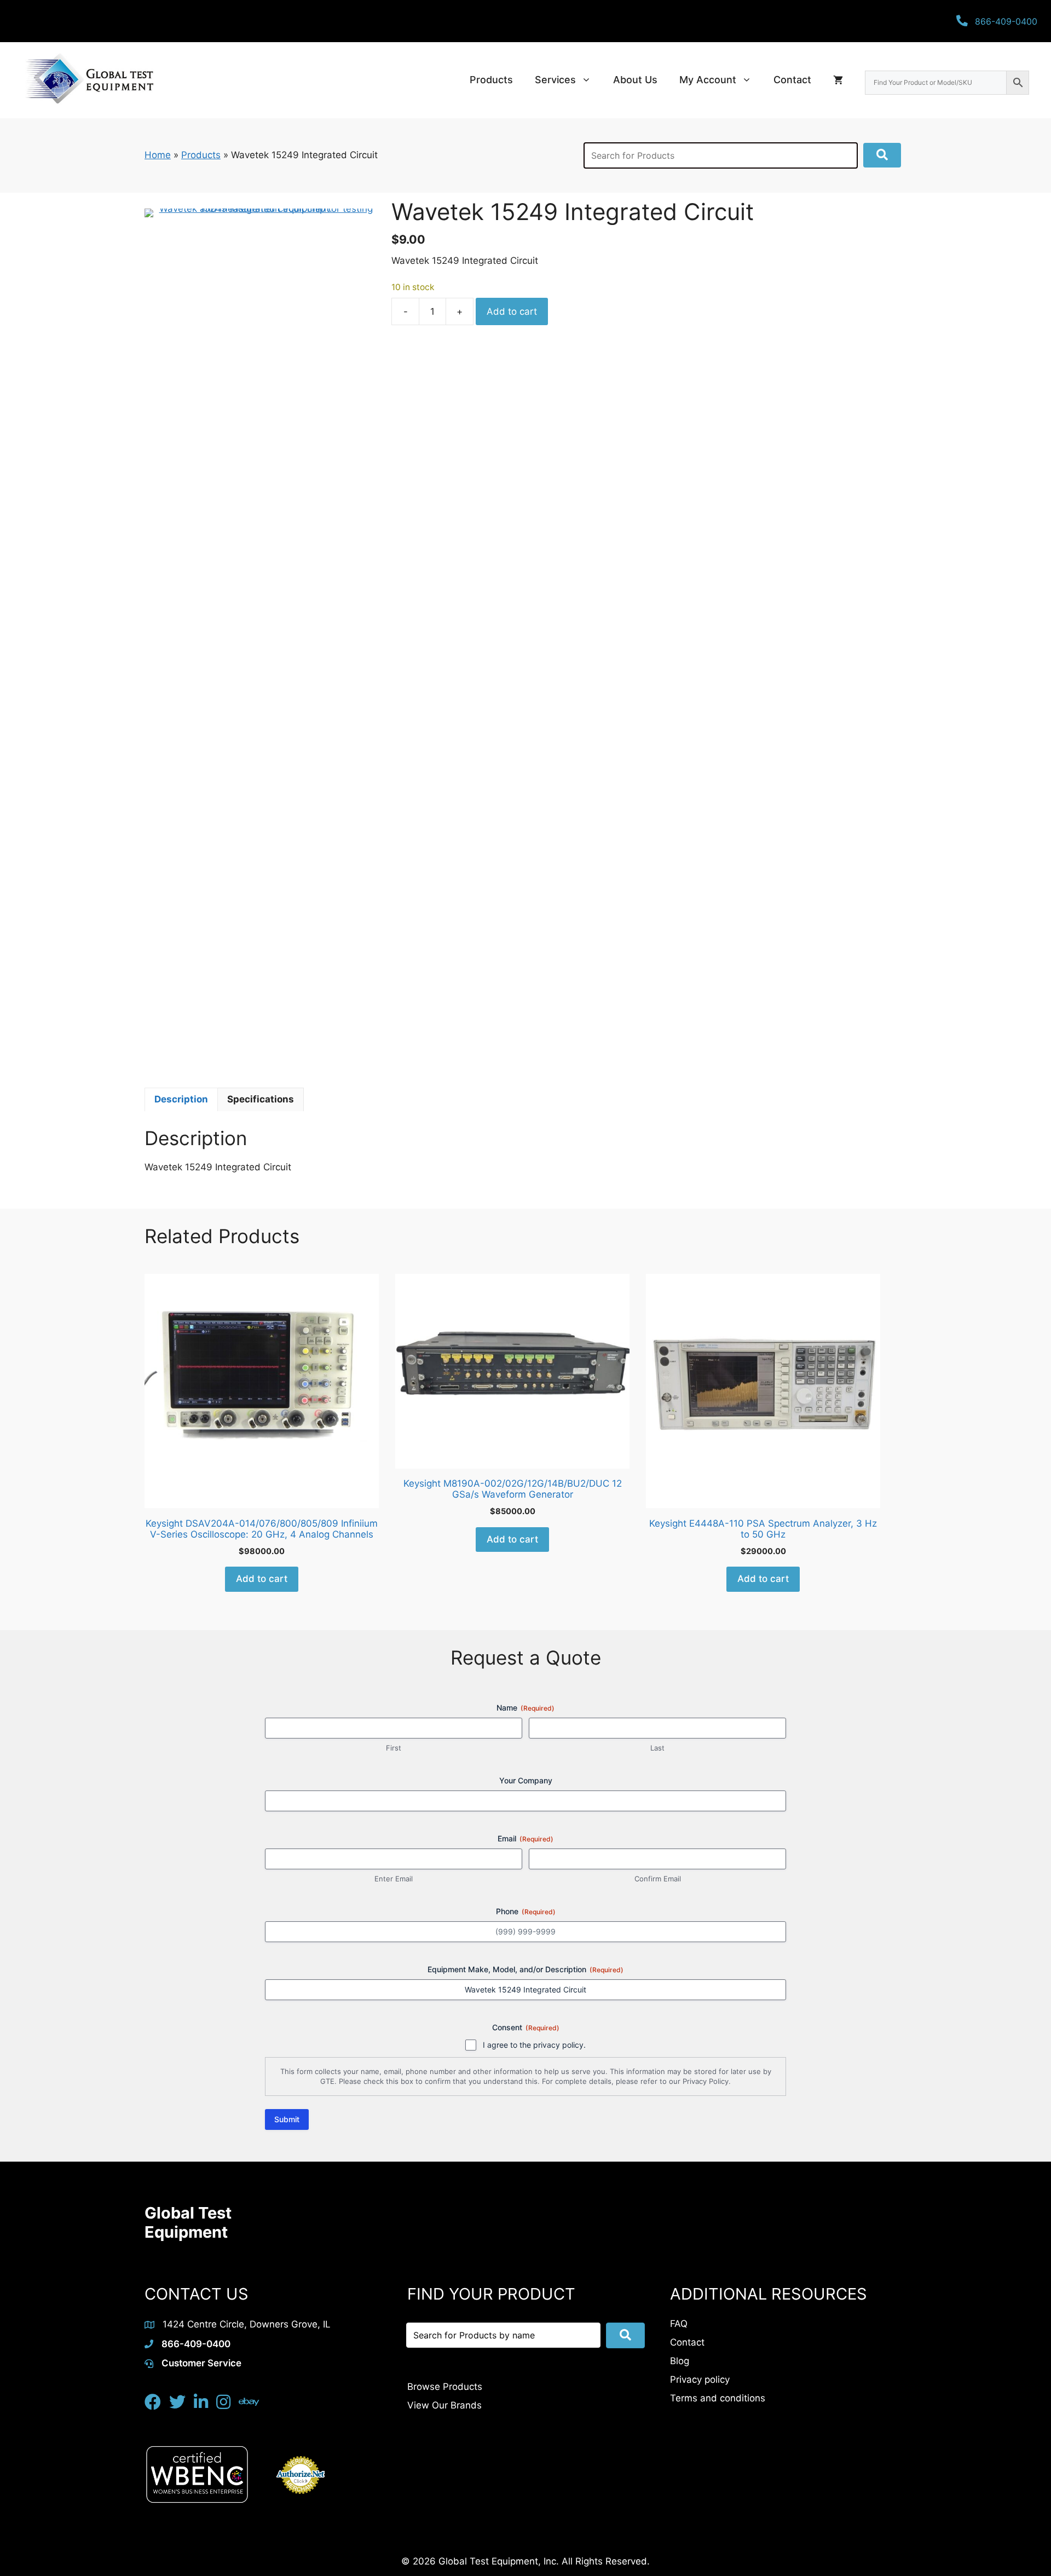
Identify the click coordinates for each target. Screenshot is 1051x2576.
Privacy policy (700, 2379)
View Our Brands (444, 2405)
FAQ (679, 2324)
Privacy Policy (706, 2081)
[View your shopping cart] (838, 80)
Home (158, 155)
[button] (882, 155)
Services (555, 80)
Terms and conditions (718, 2398)
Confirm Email (658, 1879)
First (394, 1748)
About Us (635, 80)
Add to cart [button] (262, 1579)
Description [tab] (181, 1099)
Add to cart (512, 311)
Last (657, 1748)
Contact (792, 80)
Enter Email (394, 1879)
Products (491, 80)
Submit (287, 2119)
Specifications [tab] (261, 1099)
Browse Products (445, 2387)
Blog (680, 2361)
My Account (708, 80)
